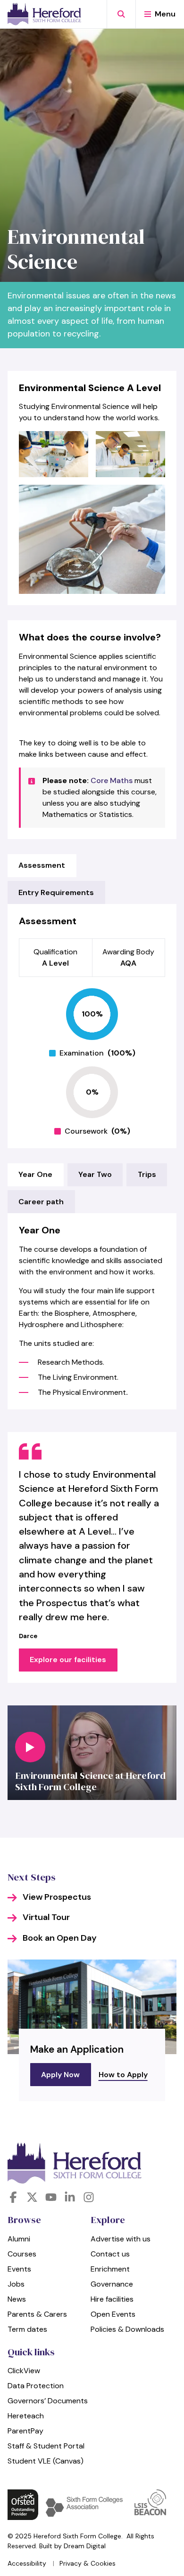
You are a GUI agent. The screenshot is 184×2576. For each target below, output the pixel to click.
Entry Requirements (56, 892)
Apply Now (60, 2075)
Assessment (42, 865)
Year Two (95, 1174)
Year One (35, 1174)
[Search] (121, 14)
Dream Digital (85, 2546)
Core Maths (112, 780)
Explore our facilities (68, 1660)
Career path (41, 1202)
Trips (147, 1174)
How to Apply (123, 2075)
